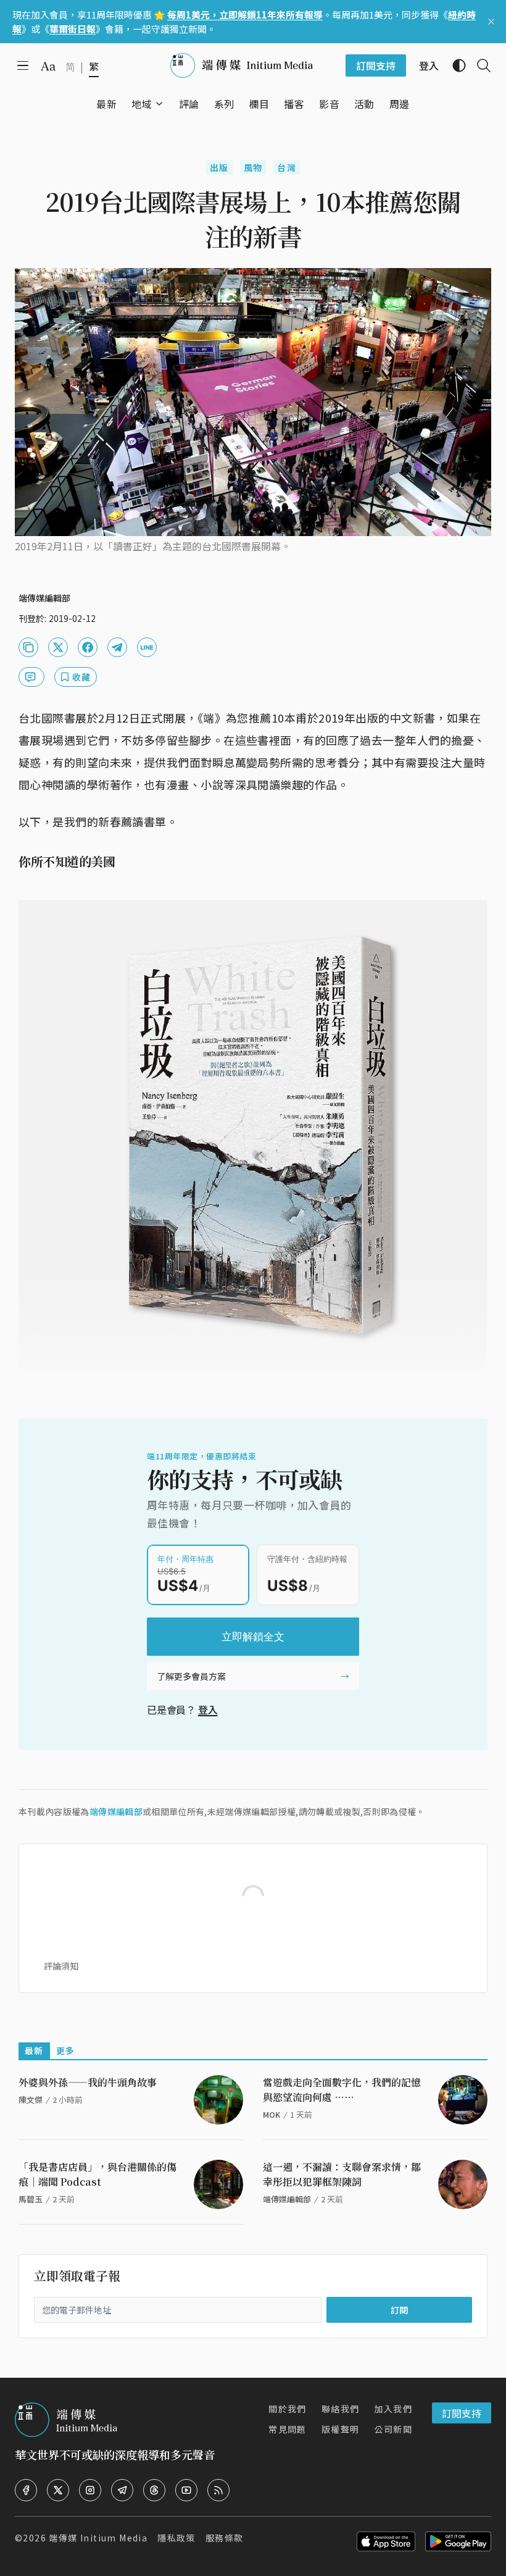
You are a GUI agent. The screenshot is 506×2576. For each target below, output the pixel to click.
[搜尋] (479, 65)
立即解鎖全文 (253, 1637)
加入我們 (393, 2409)
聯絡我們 (341, 2409)
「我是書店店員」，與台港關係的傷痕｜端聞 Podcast (97, 2174)
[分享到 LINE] (147, 647)
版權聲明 (341, 2429)
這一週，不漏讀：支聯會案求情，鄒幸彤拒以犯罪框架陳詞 (342, 2174)
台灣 (287, 167)
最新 (34, 2050)
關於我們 (288, 2409)
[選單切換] (159, 104)
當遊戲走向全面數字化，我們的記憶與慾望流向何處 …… (342, 2090)
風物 (253, 167)
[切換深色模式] (454, 65)
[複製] (28, 647)
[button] (142, 104)
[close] (491, 22)
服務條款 (225, 2538)
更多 (66, 2050)
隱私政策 (176, 2538)
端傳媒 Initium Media (98, 2538)
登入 (208, 1710)
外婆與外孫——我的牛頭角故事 (88, 2082)
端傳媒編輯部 (116, 1811)
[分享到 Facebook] (88, 647)
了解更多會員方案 (191, 1676)
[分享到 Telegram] (117, 647)
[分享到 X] (58, 647)
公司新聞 (393, 2429)
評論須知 (61, 1966)
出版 (219, 167)
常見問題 (288, 2429)
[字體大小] (48, 66)
